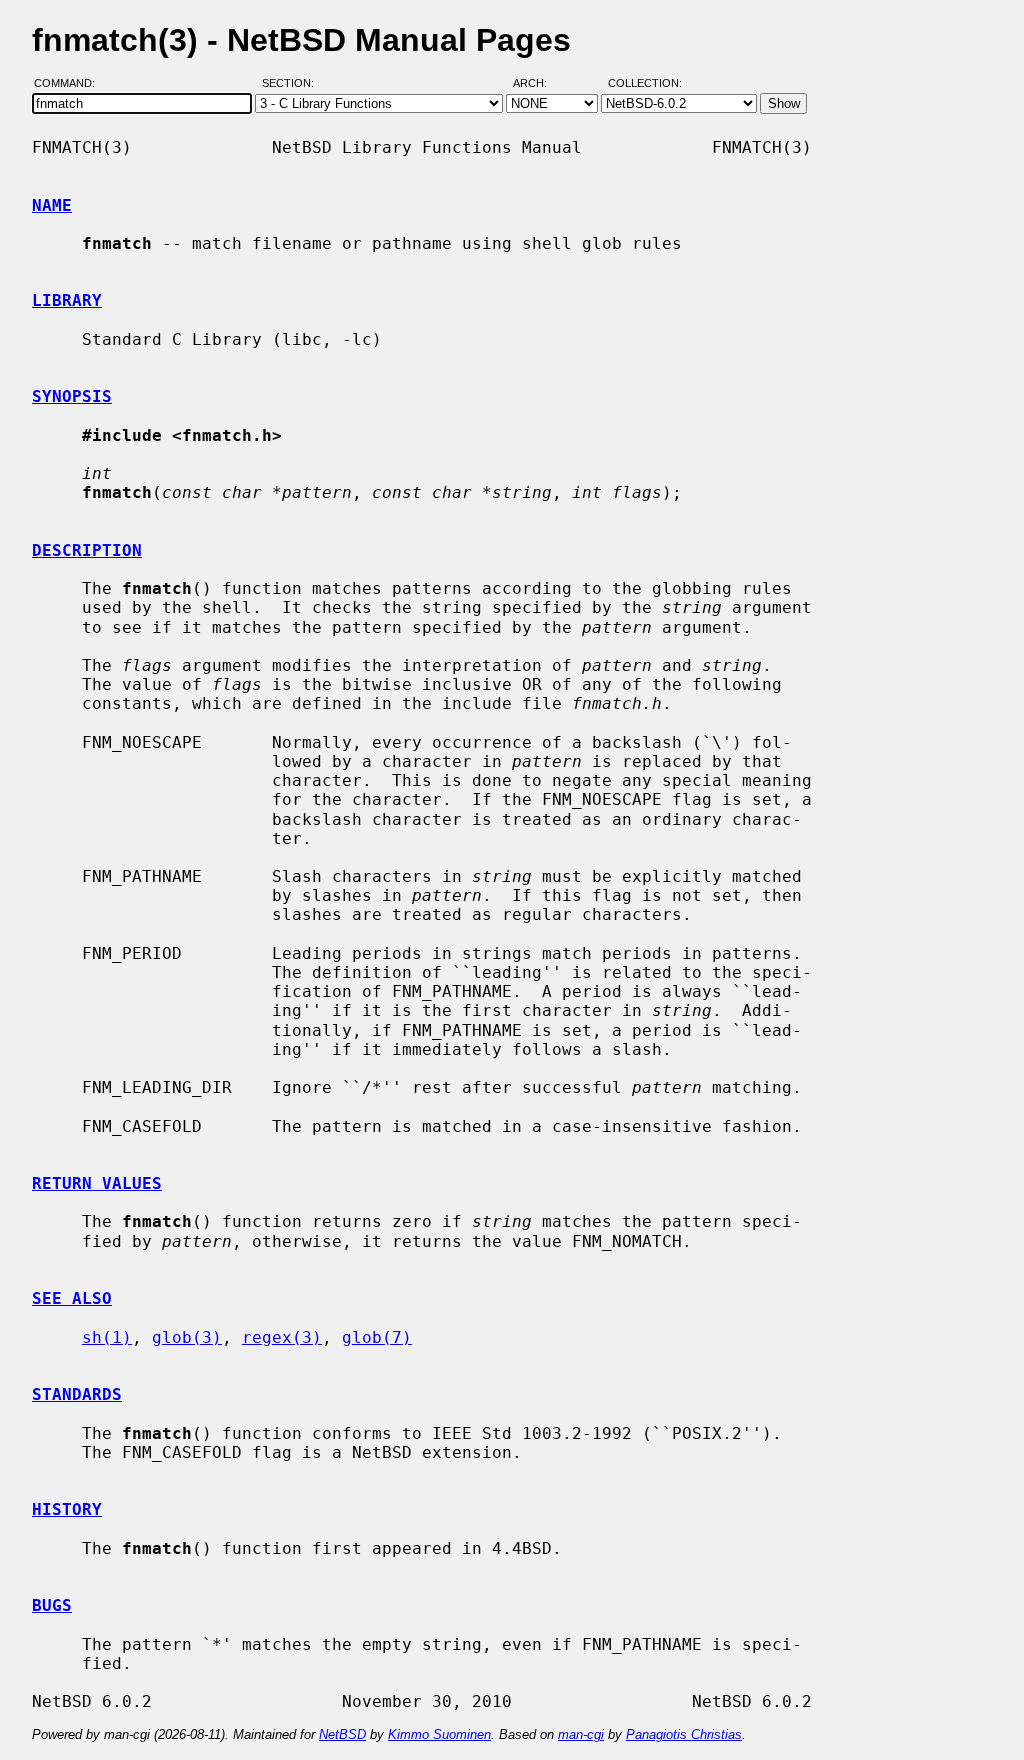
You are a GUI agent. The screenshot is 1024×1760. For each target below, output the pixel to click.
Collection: (645, 83)
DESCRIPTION (87, 550)
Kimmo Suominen (439, 1734)
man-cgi (581, 1734)
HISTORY (67, 1509)
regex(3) (282, 1337)
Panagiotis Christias (684, 1734)
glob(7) (377, 1337)
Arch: (539, 83)
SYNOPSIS (72, 396)
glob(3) (187, 1337)
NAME (52, 205)
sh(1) (107, 1337)
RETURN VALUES (97, 1183)
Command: (70, 83)
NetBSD (342, 1734)
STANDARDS (77, 1394)
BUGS (52, 1605)
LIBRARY (67, 300)
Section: (292, 83)
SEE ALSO (72, 1298)
